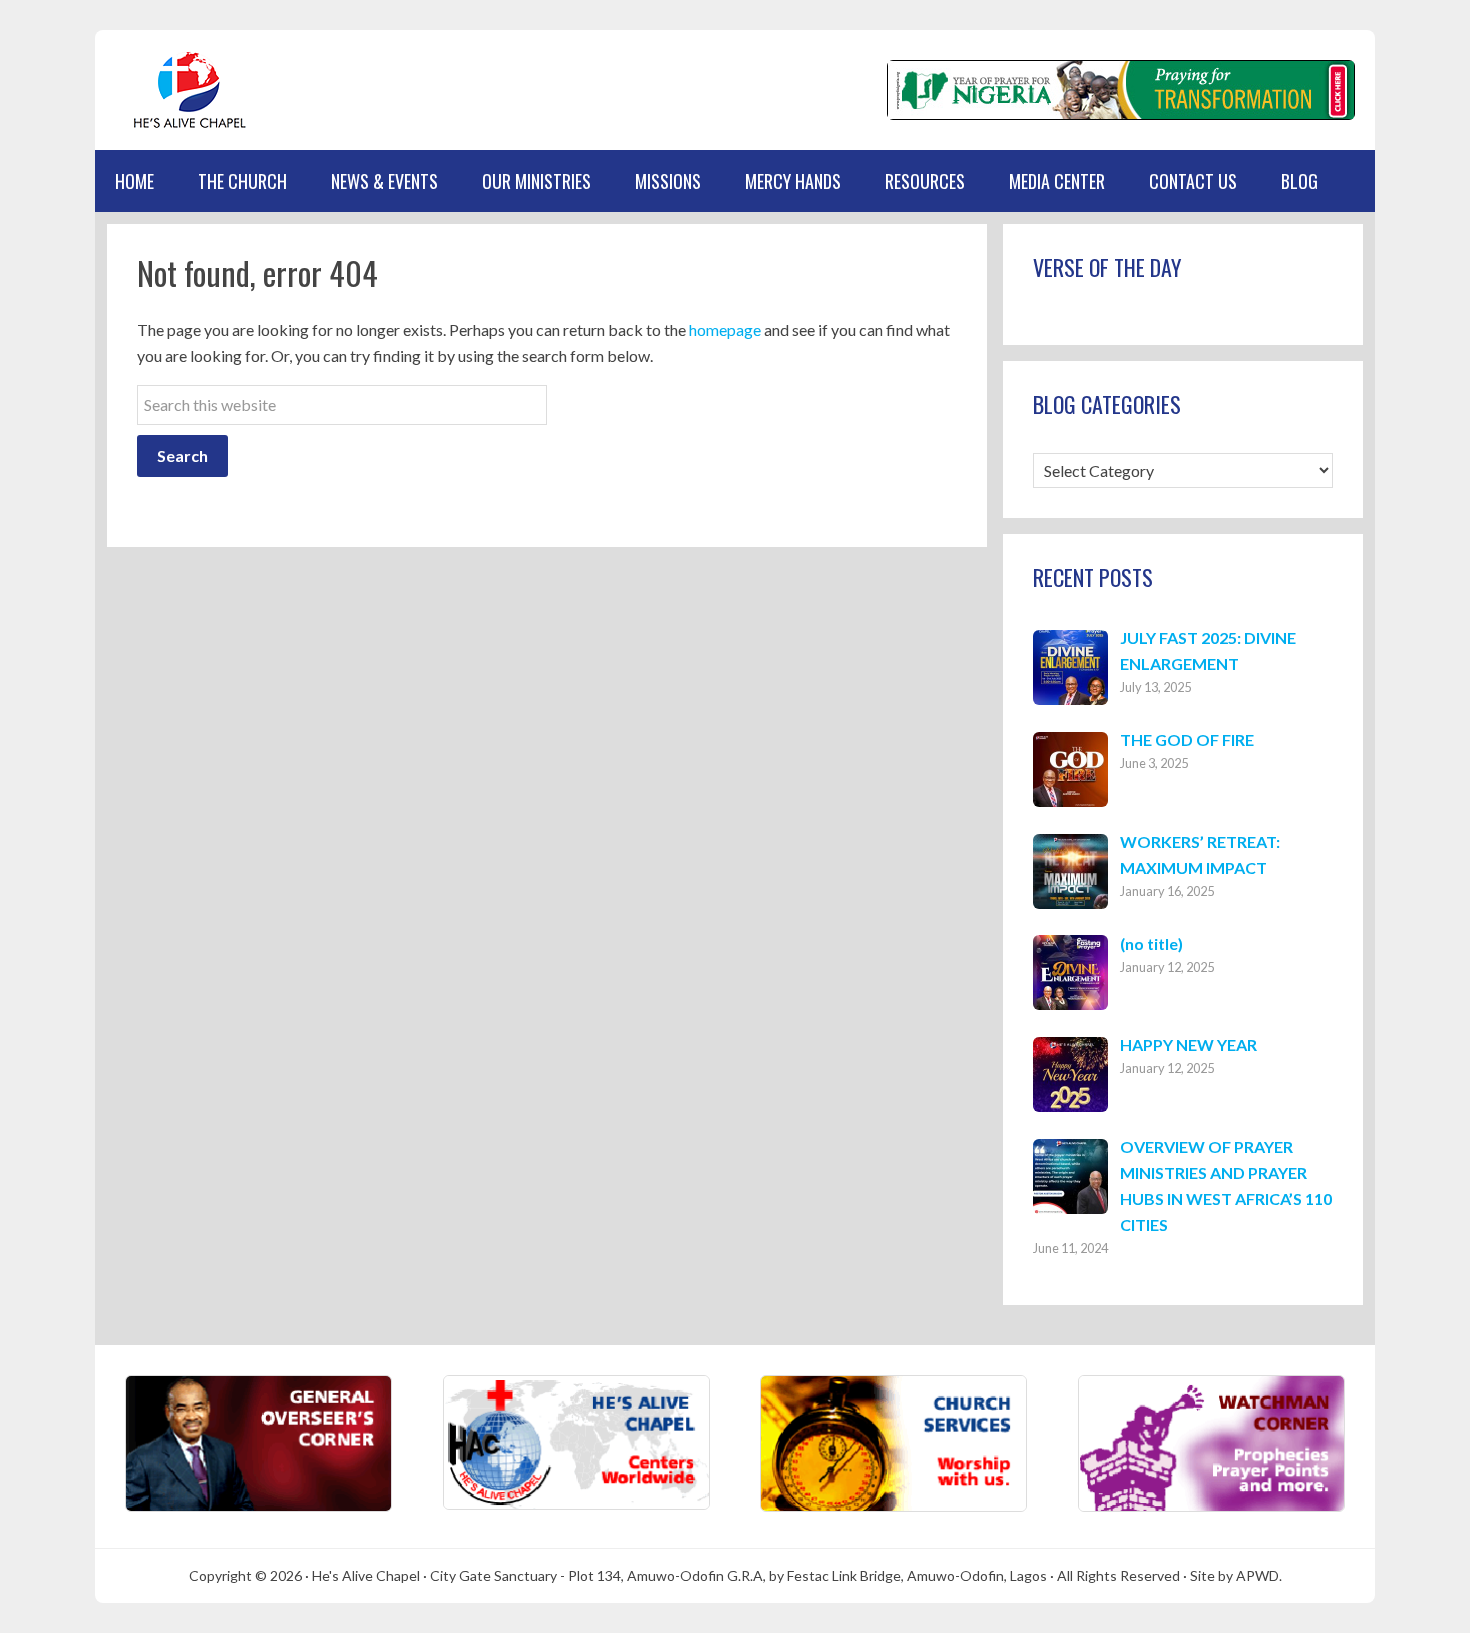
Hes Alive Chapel (190, 90)
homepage (725, 329)
